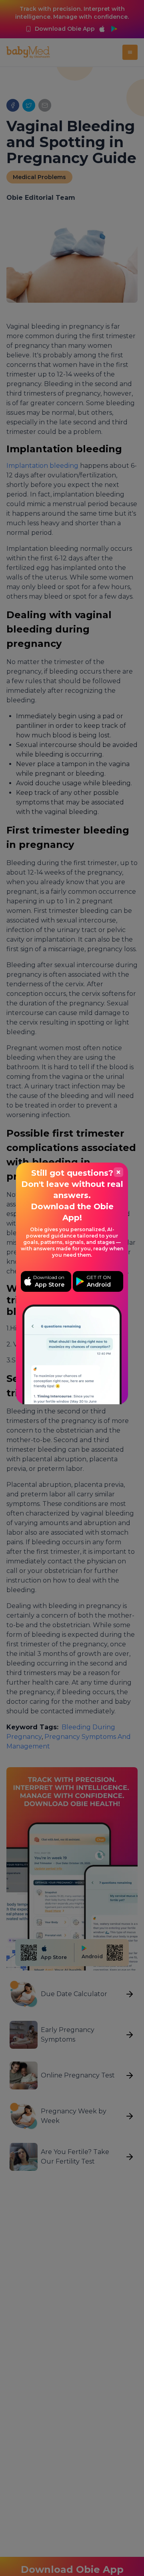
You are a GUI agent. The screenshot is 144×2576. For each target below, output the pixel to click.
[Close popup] (118, 1172)
